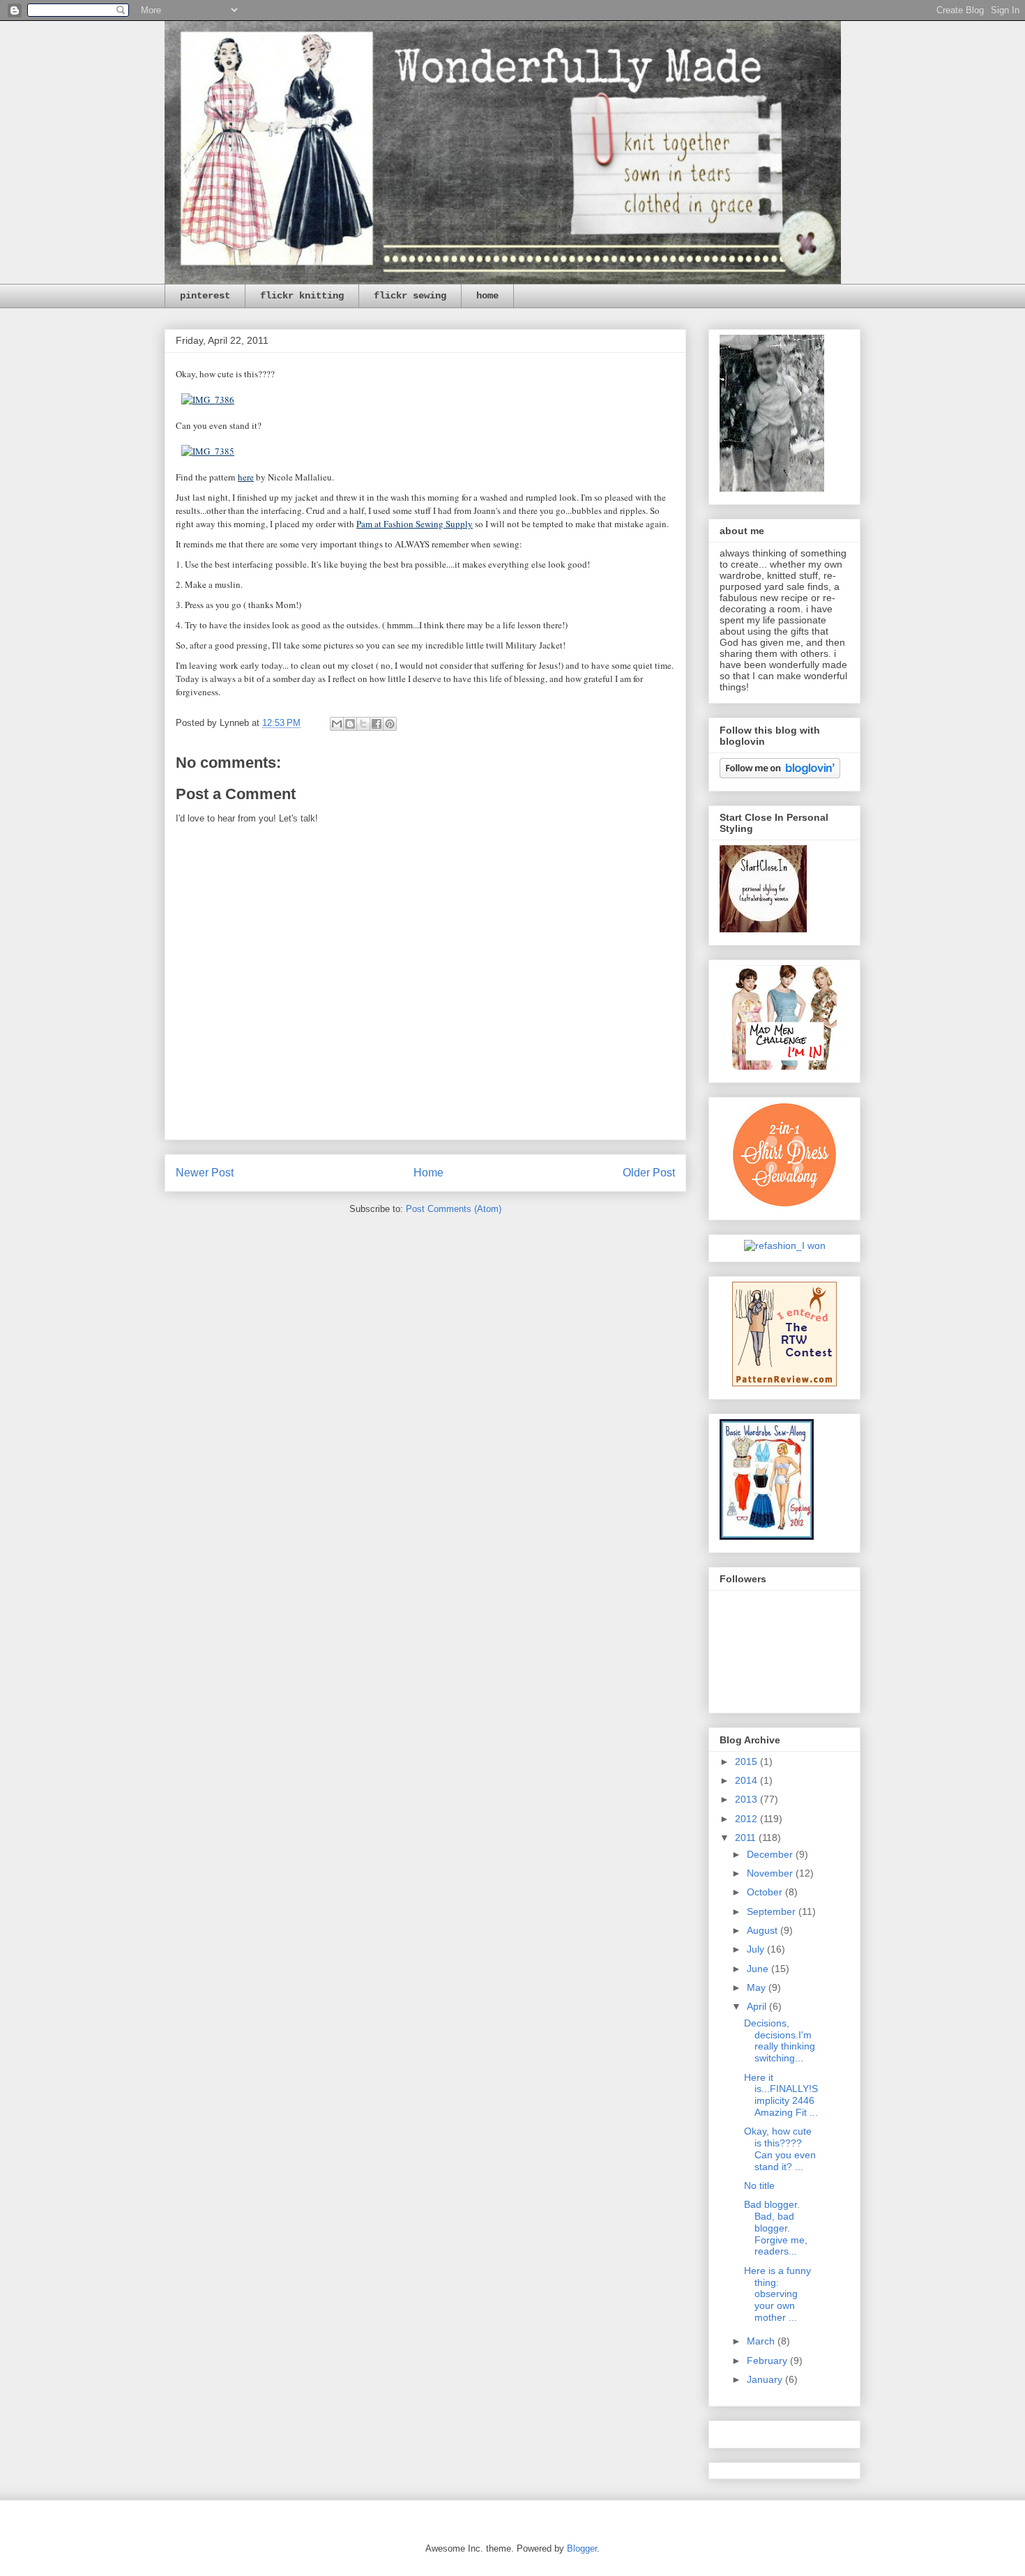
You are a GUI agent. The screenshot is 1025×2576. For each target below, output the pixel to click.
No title (759, 2185)
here (246, 477)
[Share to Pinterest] (390, 724)
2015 (747, 1761)
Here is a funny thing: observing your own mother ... (777, 2294)
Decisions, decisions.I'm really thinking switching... (780, 2040)
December (771, 1854)
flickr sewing (410, 296)
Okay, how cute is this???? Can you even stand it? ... (780, 2149)
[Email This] (337, 724)
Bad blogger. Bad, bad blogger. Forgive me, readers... (776, 2228)
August (764, 1930)
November (771, 1873)
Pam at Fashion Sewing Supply (415, 524)
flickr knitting (302, 296)
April (758, 2006)
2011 (747, 1838)
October (766, 1892)
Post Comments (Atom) (454, 1209)
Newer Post (205, 1173)
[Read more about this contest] (785, 1245)
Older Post (649, 1173)
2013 (747, 1799)
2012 (747, 1819)
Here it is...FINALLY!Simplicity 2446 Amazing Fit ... (781, 2095)
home (487, 296)
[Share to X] (363, 724)
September (773, 1911)
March (762, 2341)
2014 (747, 1780)
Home (428, 1173)
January (766, 2379)
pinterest (205, 296)
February (768, 2361)
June (759, 1969)
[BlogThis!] (350, 724)
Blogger (582, 2548)
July (757, 1949)
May (758, 1987)
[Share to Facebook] (377, 724)
